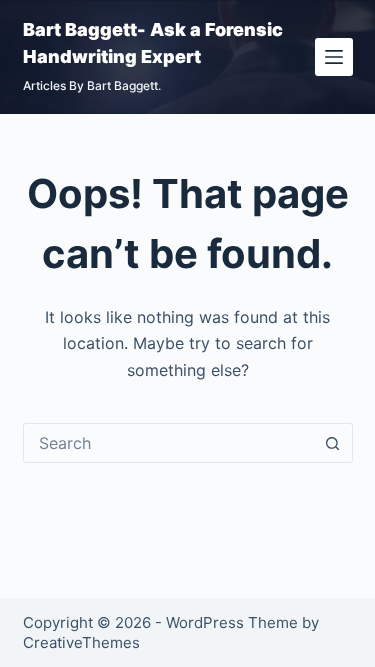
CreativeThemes (81, 642)
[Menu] (334, 57)
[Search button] (333, 443)
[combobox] (169, 443)
